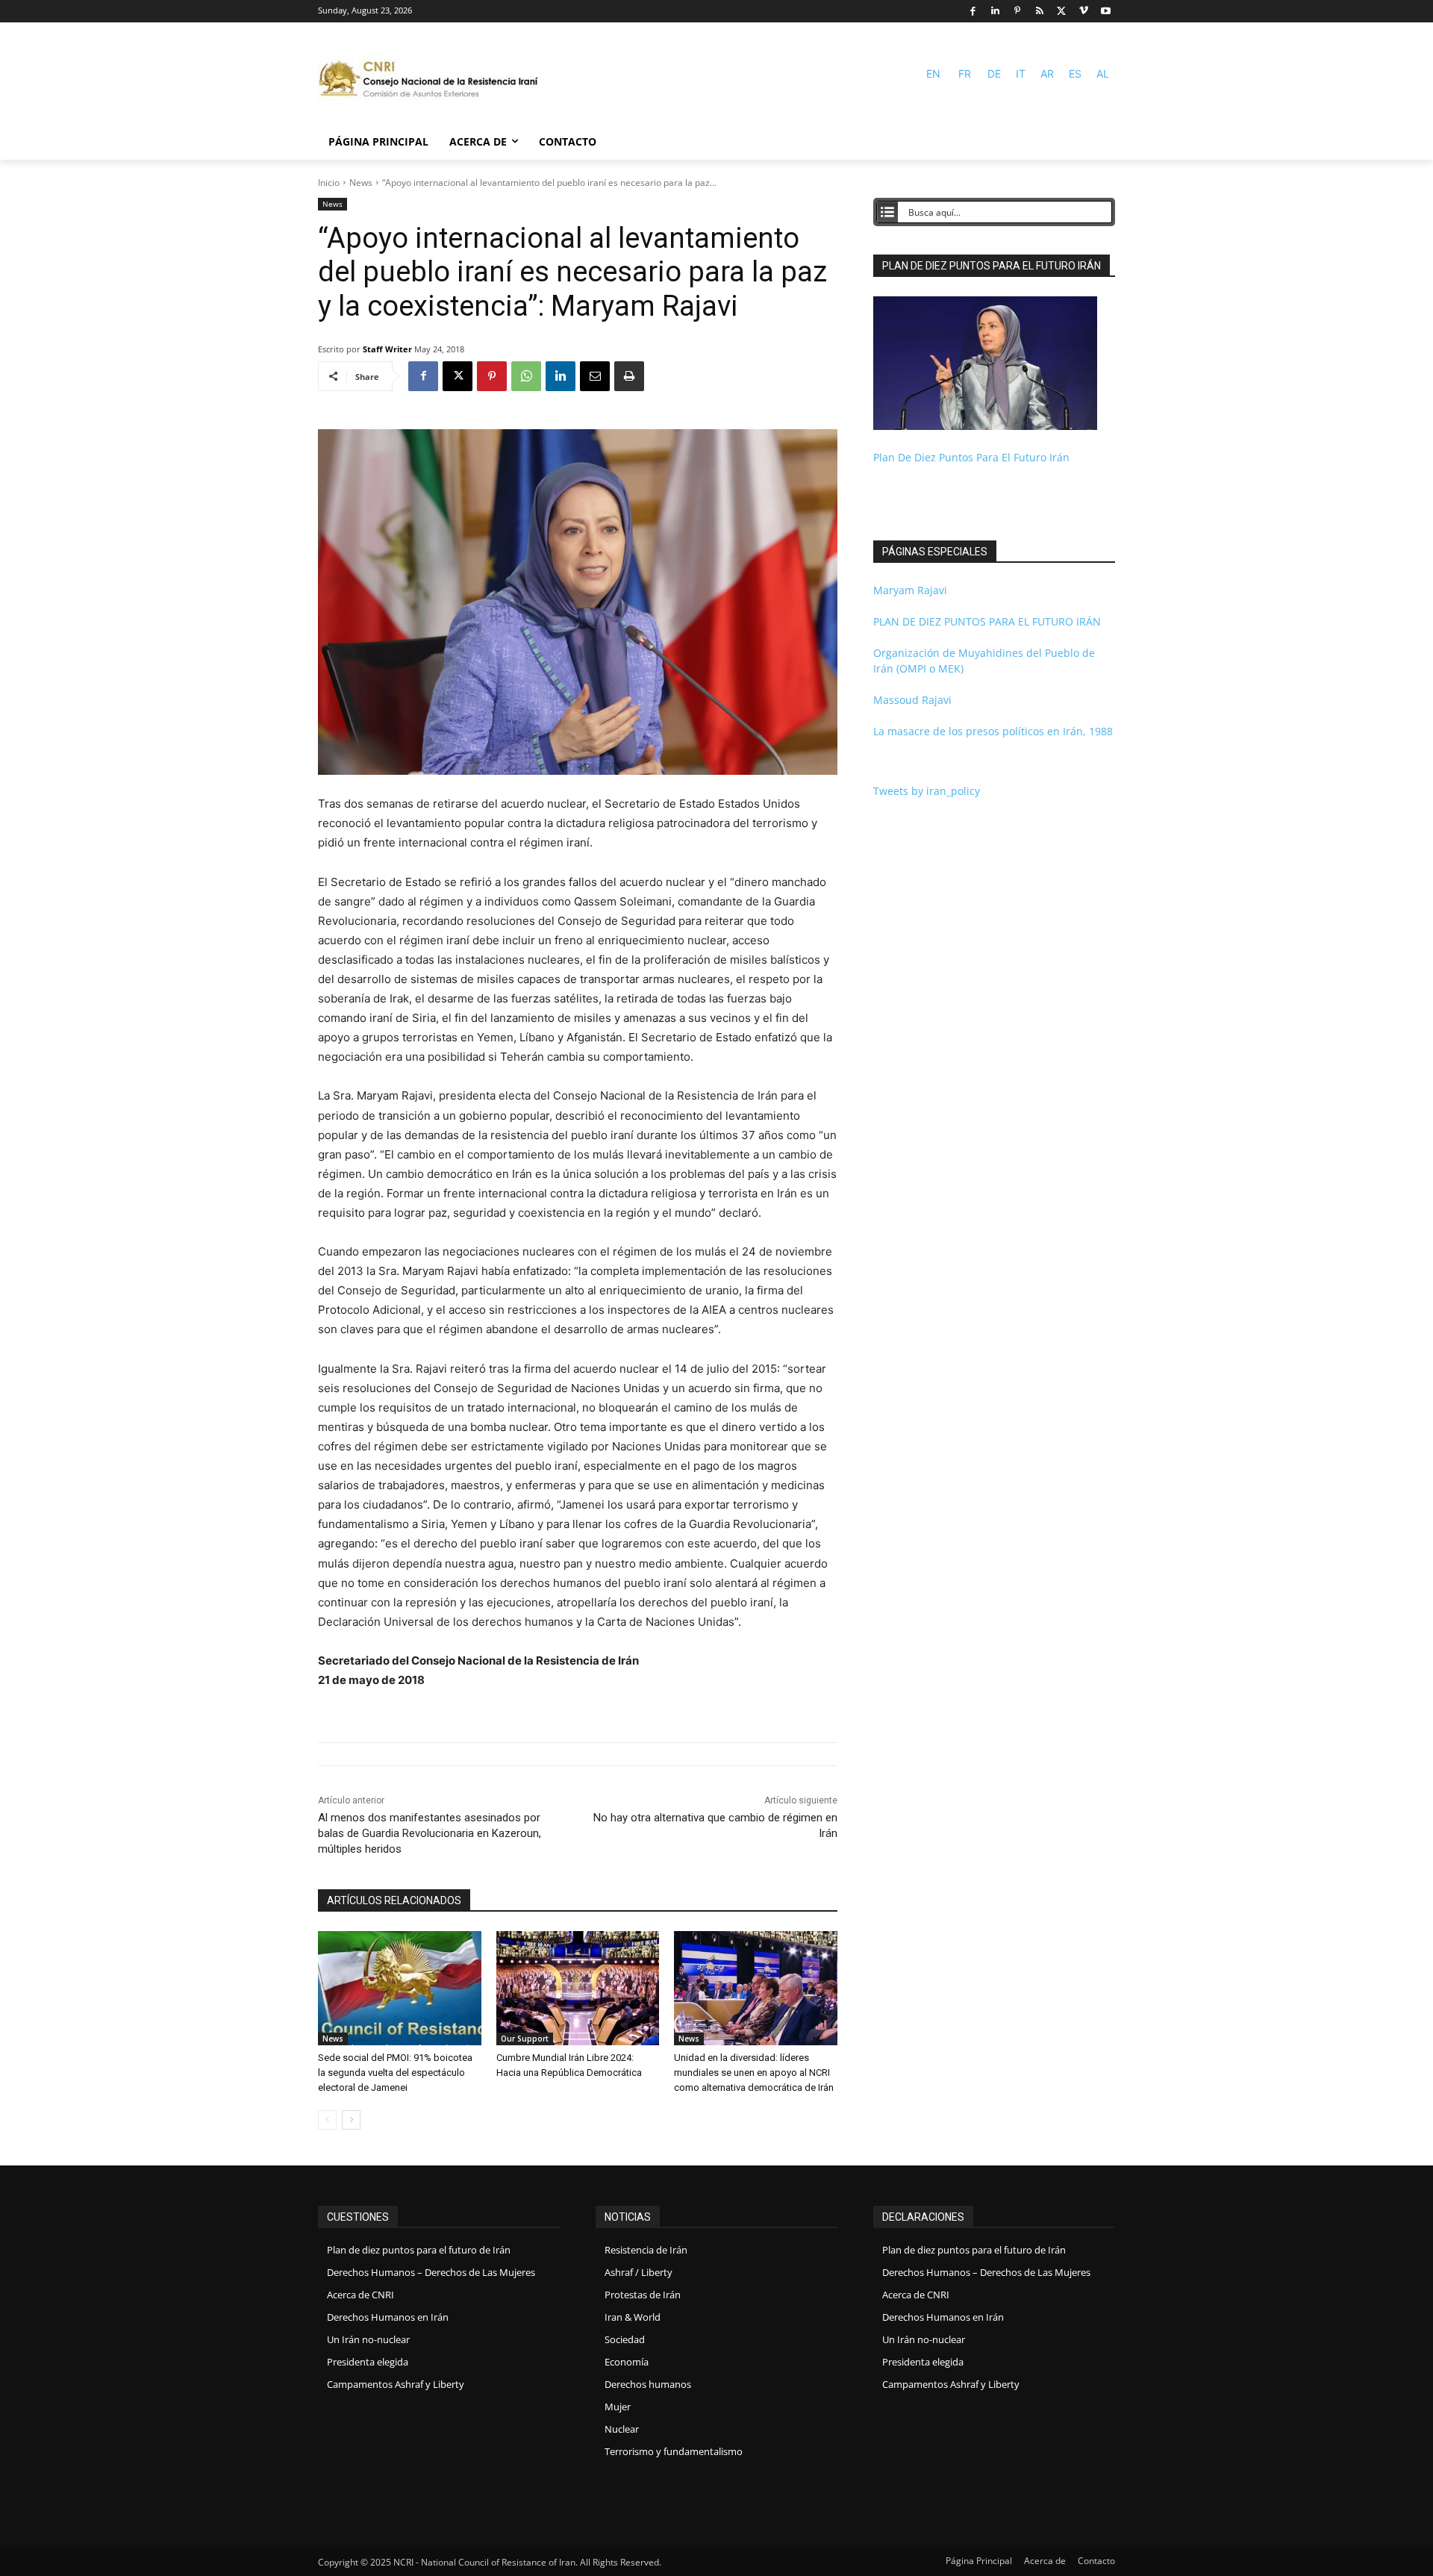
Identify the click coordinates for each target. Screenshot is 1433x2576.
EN (933, 74)
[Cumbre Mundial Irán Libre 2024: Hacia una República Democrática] (578, 1988)
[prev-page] (327, 2120)
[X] (1062, 12)
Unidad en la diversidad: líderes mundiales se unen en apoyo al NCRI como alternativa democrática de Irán (754, 2073)
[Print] (629, 376)
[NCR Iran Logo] (430, 80)
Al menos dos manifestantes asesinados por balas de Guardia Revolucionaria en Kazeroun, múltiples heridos (430, 1833)
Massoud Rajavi (912, 700)
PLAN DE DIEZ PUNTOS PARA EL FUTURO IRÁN (987, 621)
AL (1103, 74)
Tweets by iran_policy (927, 791)
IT (1021, 74)
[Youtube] (1106, 12)
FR (965, 74)
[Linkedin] (995, 12)
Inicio (329, 183)
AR (1047, 74)
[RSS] (1039, 12)
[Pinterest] (1018, 12)
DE (994, 74)
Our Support (525, 2039)
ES (1075, 74)
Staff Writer (387, 349)
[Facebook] (973, 12)
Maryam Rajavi (910, 590)
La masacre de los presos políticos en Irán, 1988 (993, 731)
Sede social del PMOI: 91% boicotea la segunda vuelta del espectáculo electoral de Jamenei (395, 2073)
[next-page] (351, 2120)
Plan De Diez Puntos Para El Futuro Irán (971, 457)
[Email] (595, 376)
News (361, 183)
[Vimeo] (1084, 12)
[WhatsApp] (526, 376)
